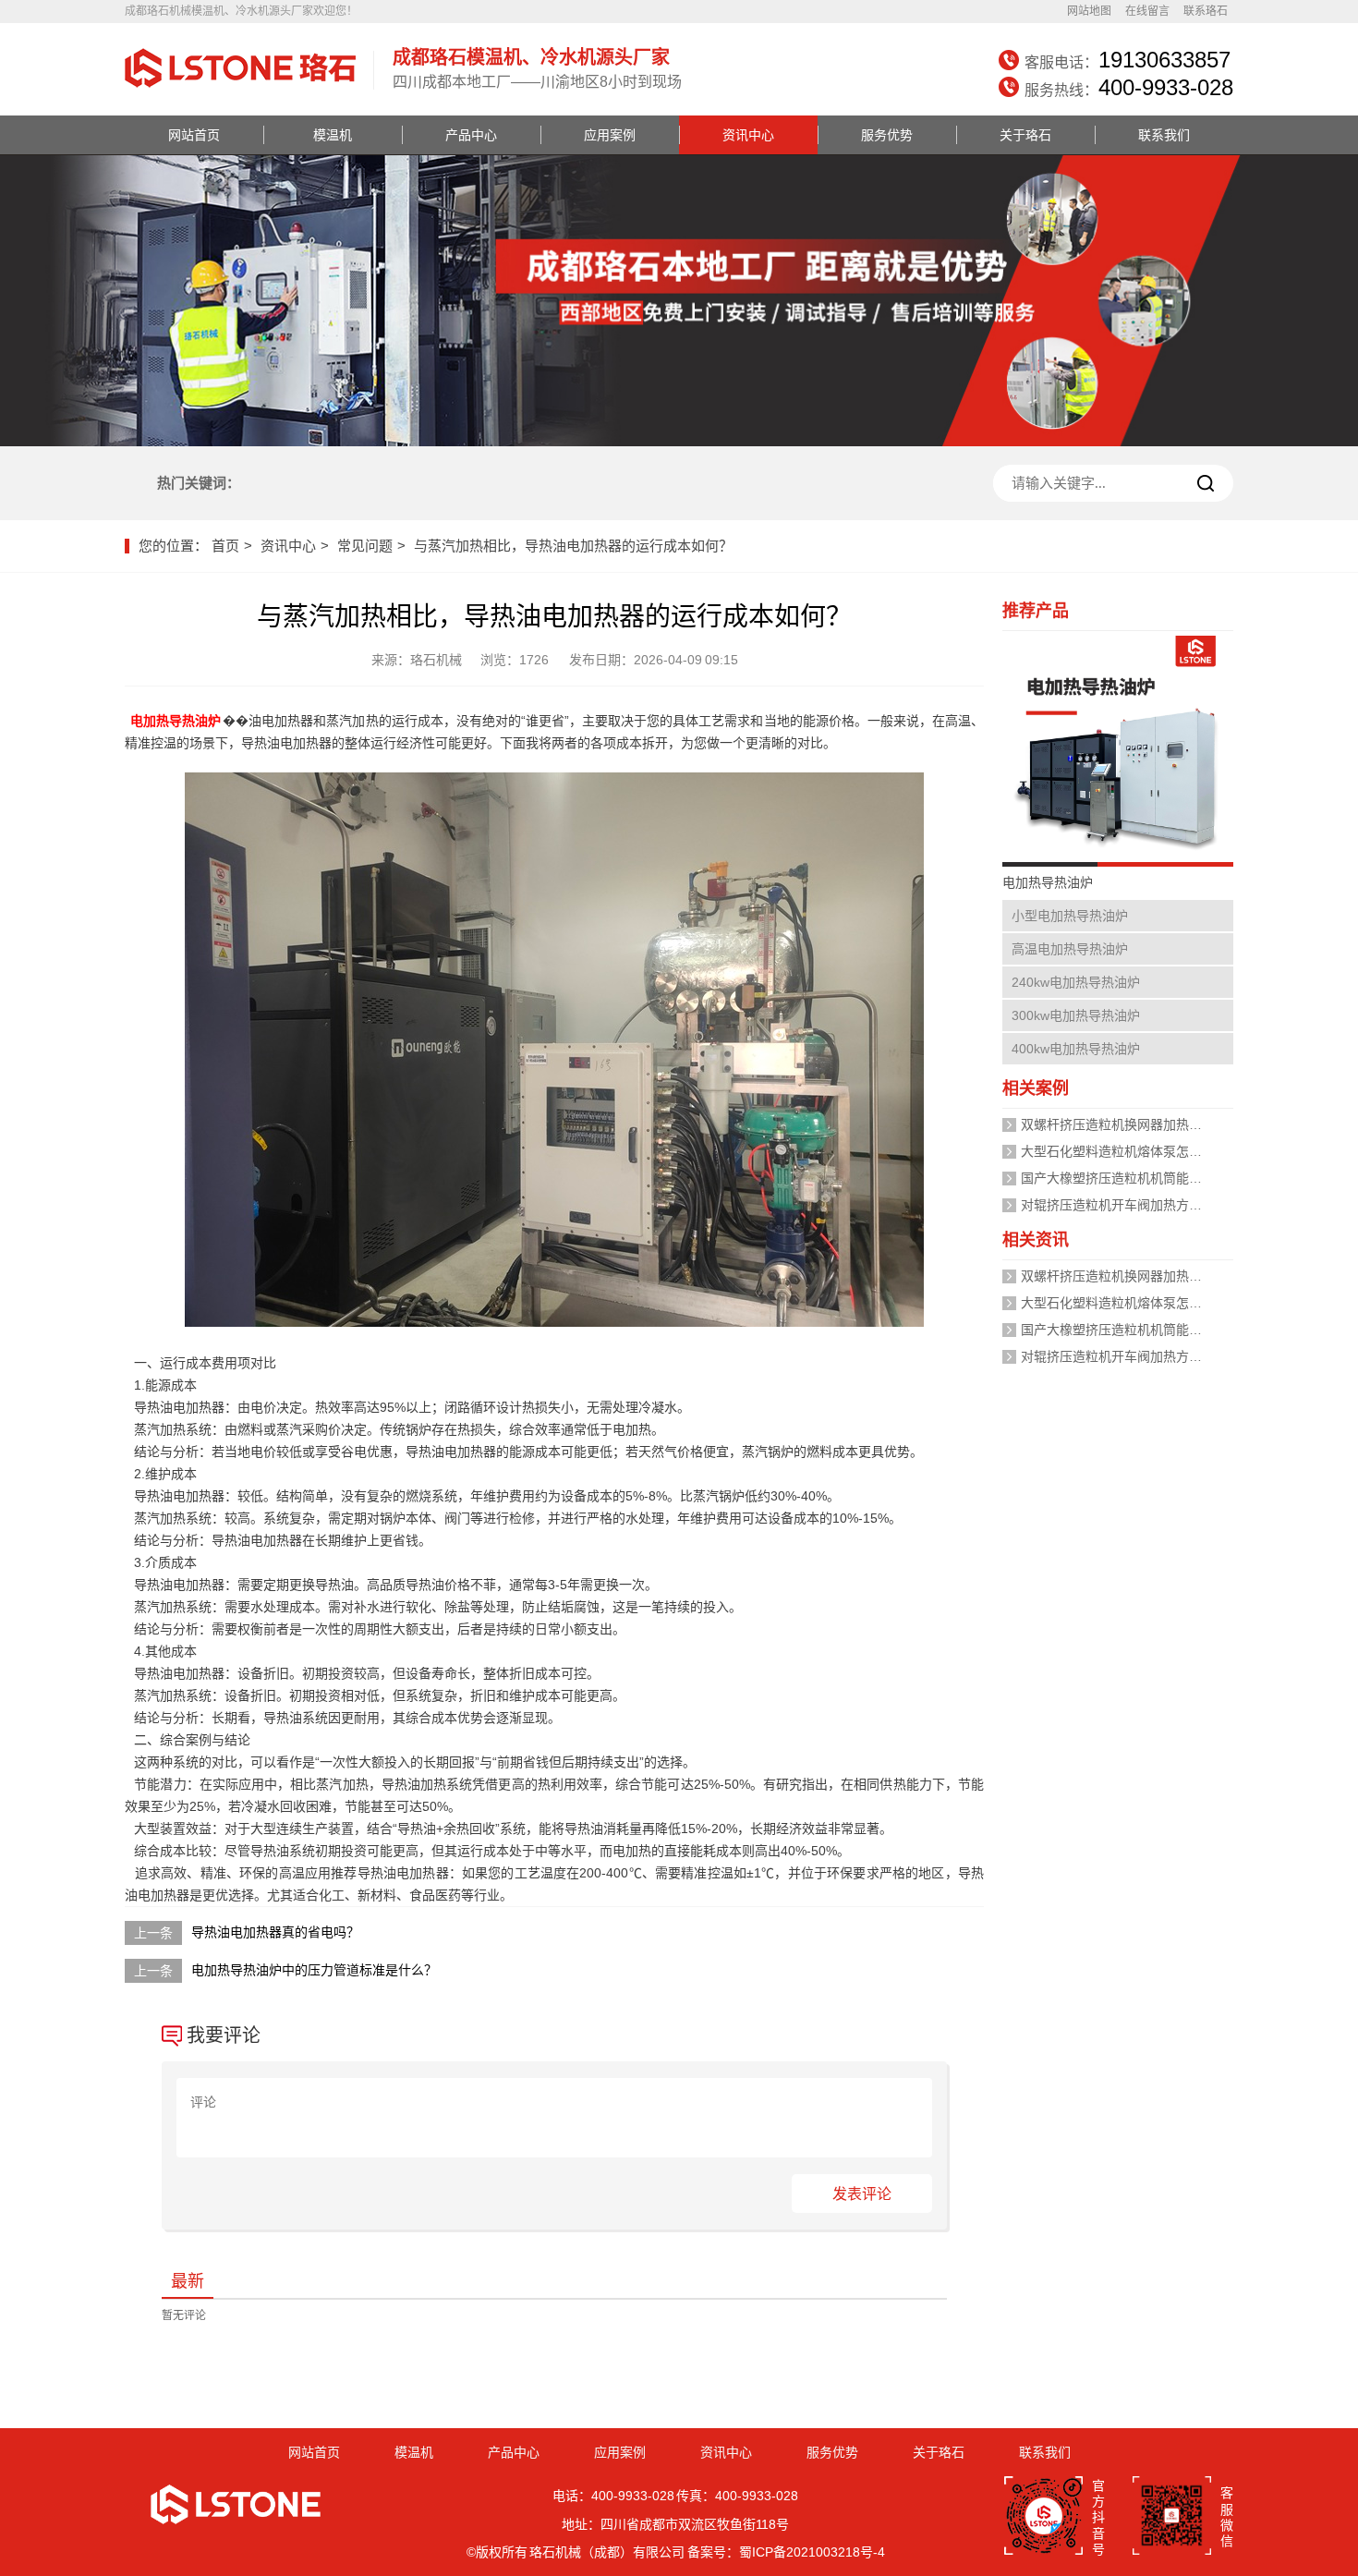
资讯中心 (748, 135)
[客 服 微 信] (1172, 2517)
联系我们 (1164, 135)
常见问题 (365, 546)
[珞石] (240, 90)
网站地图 (1089, 11)
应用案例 (610, 135)
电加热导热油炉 (176, 721)
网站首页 (194, 135)
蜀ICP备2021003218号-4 (812, 2552)
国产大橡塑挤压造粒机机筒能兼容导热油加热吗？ (1163, 1178)
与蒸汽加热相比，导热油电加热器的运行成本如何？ (573, 546)
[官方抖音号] (1043, 2517)
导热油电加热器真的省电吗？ (275, 1932)
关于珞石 (1025, 135)
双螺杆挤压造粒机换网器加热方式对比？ (1137, 1124)
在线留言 (1147, 11)
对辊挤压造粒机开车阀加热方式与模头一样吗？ (1157, 1205)
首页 (225, 546)
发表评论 (862, 2194)
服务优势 (887, 135)
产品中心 (471, 135)
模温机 (333, 135)
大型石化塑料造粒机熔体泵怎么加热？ (1131, 1151)
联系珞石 (1206, 11)
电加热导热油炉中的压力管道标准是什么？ (314, 1970)
